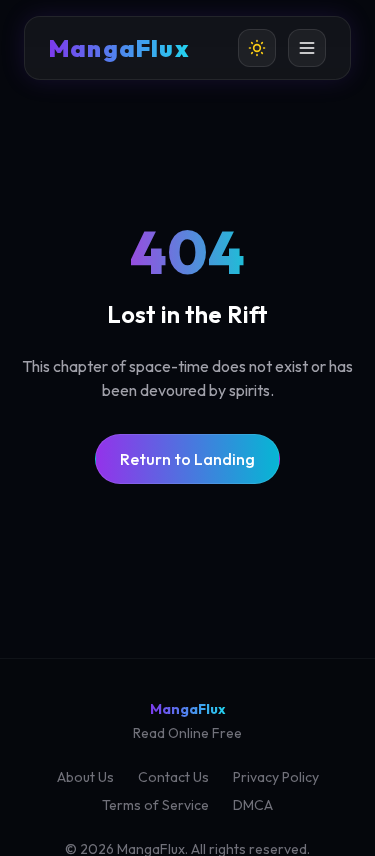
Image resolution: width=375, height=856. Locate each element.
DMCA (253, 805)
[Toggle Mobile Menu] (307, 48)
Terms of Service (155, 805)
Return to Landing (187, 459)
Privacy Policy (276, 777)
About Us (85, 777)
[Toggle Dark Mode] (257, 48)
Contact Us (173, 777)
